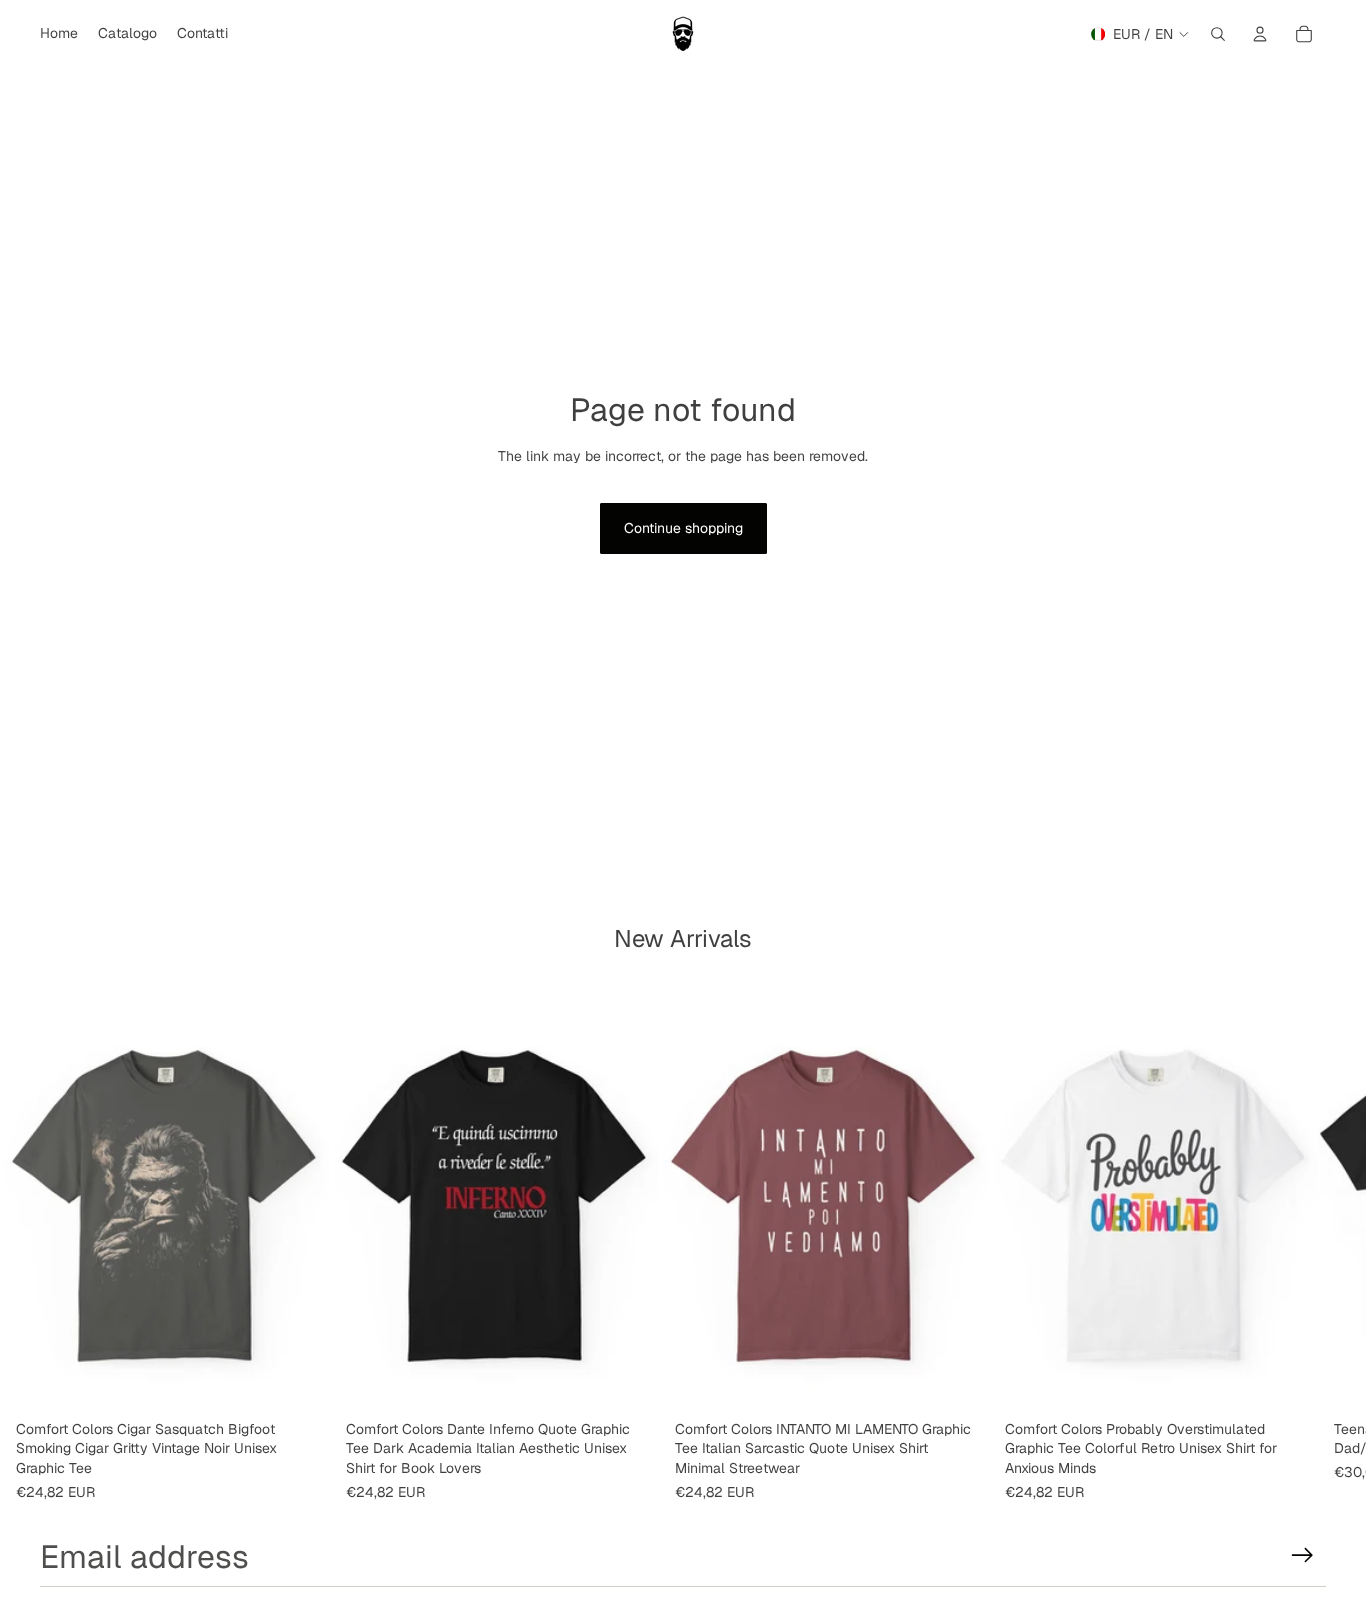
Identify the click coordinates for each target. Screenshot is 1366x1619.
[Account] (1260, 34)
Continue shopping (683, 528)
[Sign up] (1302, 1555)
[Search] (1218, 34)
